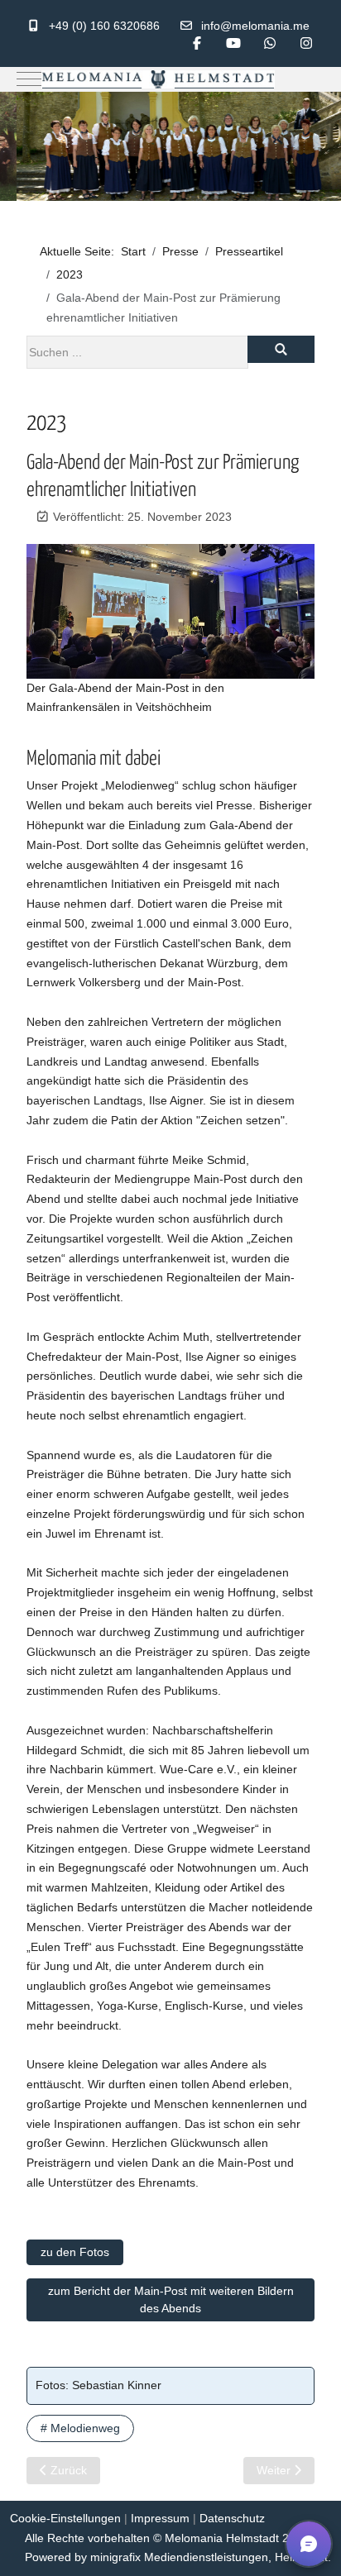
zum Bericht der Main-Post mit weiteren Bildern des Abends (171, 2299)
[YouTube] (233, 43)
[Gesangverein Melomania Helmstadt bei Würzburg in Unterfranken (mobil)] (158, 80)
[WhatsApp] (270, 43)
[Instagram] (306, 43)
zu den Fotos (75, 2252)
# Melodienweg (80, 2428)
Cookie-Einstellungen (65, 2518)
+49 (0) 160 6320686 (104, 26)
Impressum (160, 2518)
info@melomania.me (255, 26)
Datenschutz (232, 2518)
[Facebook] (197, 43)
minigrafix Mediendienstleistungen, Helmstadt (209, 2557)
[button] (309, 2544)
